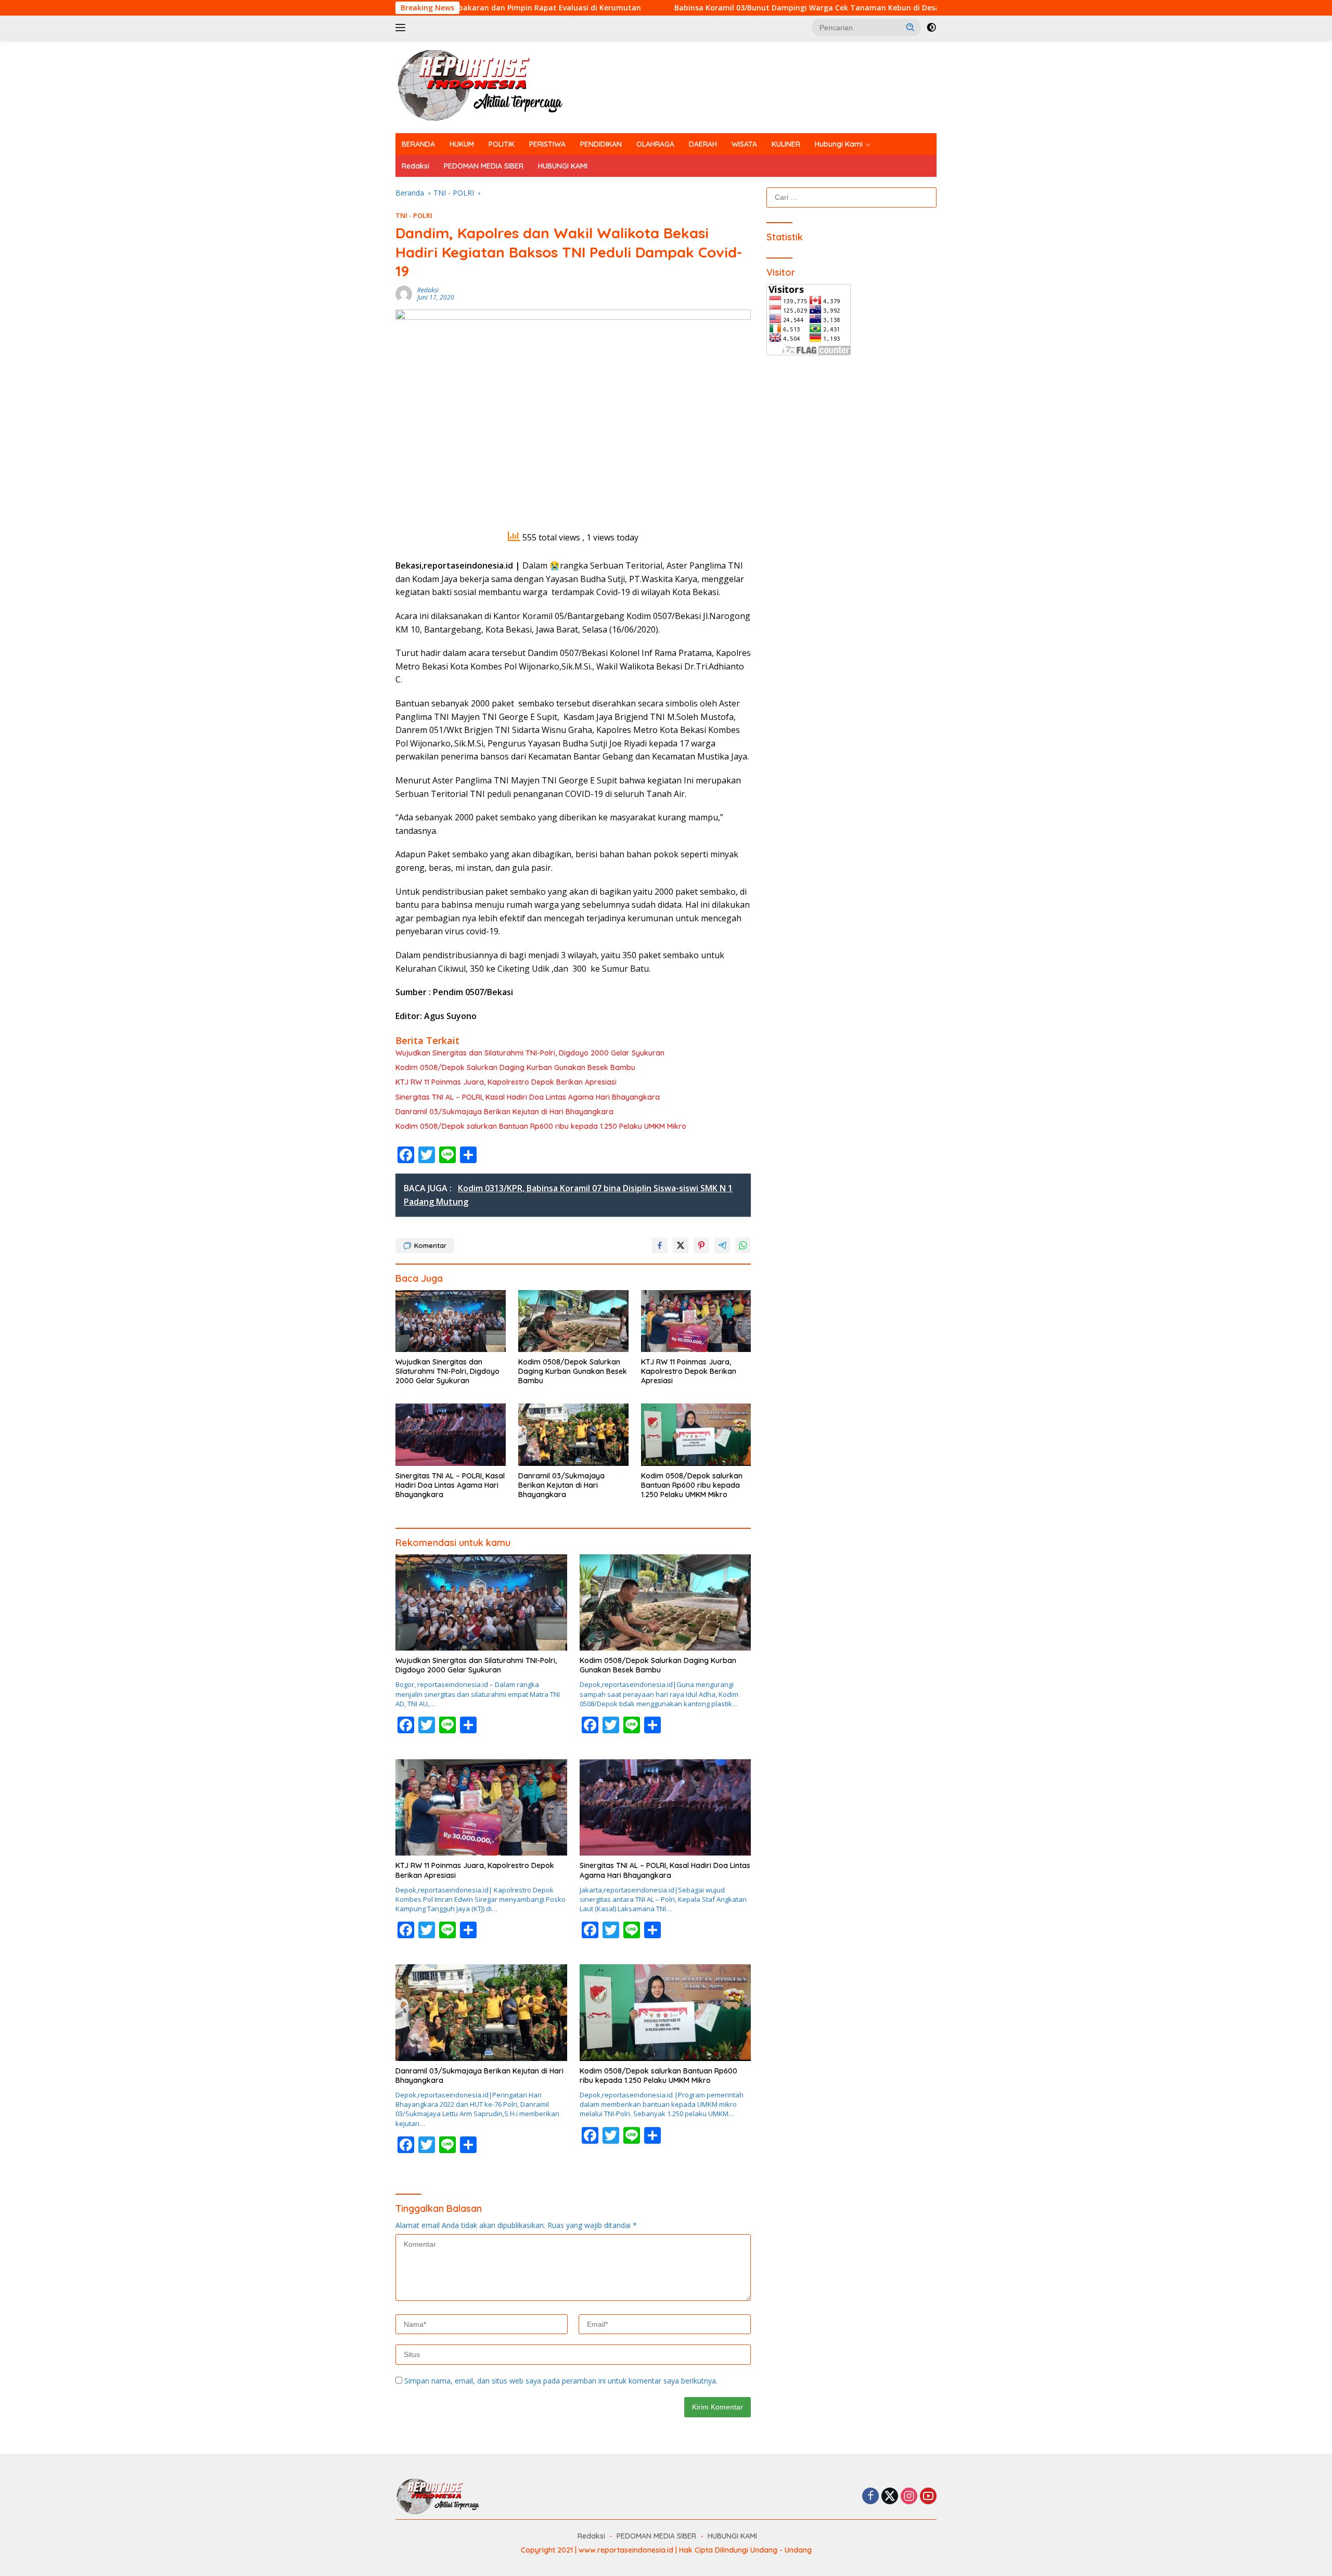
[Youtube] (928, 2497)
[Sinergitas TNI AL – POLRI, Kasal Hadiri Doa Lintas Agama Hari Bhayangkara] (451, 1434)
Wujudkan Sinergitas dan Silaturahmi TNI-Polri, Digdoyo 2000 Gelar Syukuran (530, 1053)
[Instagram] (909, 2497)
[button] (911, 27)
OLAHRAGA (655, 144)
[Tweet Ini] (681, 1245)
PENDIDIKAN (601, 144)
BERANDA (418, 144)
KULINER (786, 144)
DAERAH (703, 144)
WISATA (744, 144)
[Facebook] (870, 2497)
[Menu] (402, 28)
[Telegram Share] (722, 1245)
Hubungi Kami (839, 144)
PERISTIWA (547, 144)
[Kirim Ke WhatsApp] (743, 1245)
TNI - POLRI (414, 215)
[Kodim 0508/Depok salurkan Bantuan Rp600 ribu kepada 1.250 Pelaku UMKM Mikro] (696, 1434)
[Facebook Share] (660, 1245)
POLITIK (502, 144)
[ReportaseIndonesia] (489, 86)
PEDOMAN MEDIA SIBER (484, 166)
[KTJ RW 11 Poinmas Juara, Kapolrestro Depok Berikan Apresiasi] (696, 1321)
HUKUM (462, 144)
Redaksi (415, 166)
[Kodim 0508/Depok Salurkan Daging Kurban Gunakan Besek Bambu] (573, 1321)
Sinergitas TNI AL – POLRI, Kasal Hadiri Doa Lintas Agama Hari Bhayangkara (528, 1097)
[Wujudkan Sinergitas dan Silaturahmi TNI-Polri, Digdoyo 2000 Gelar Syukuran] (451, 1321)
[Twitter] (890, 2497)
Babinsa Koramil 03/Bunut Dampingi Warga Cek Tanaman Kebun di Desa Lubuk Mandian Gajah (695, 8)
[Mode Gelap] (931, 28)
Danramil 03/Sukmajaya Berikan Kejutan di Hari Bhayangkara (504, 1112)
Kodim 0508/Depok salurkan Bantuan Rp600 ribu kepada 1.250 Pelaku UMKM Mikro (542, 1126)
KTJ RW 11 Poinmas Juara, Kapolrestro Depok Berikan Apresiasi (506, 1082)
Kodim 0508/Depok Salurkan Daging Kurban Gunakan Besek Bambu (515, 1067)
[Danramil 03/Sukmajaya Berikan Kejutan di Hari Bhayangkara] (573, 1434)
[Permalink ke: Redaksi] (404, 293)
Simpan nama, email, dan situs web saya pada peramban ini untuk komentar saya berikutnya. (561, 2381)
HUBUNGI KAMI (563, 166)
